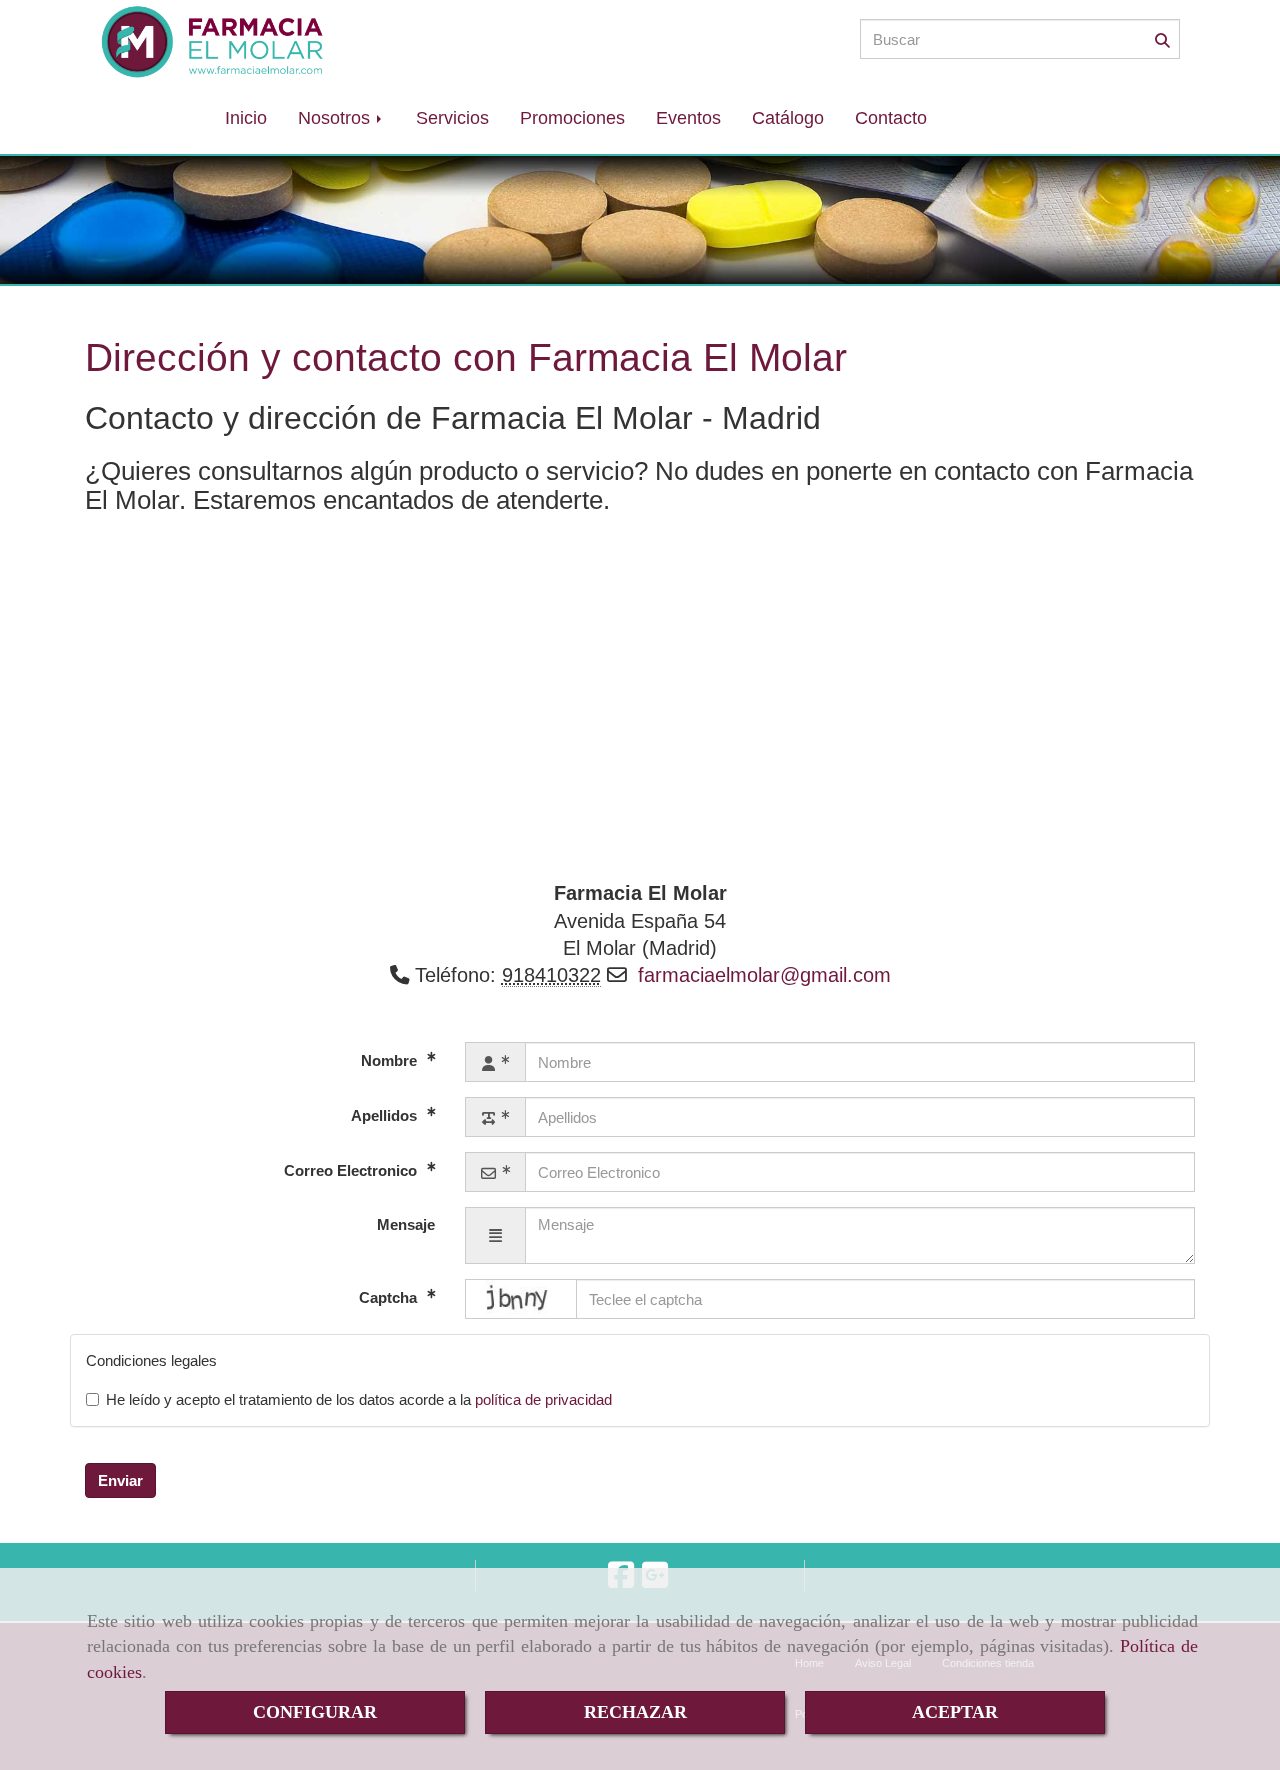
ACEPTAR (955, 1712)
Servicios (452, 118)
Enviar (120, 1480)
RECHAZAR (635, 1712)
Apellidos (386, 1115)
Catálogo (788, 118)
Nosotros (336, 118)
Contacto (891, 118)
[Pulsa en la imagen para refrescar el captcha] (521, 1299)
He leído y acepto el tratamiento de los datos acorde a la (359, 1399)
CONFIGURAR (315, 1712)
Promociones (572, 118)
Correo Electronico (352, 1170)
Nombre (391, 1060)
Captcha (390, 1297)
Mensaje (406, 1224)
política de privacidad (543, 1399)
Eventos (688, 118)
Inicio (246, 118)
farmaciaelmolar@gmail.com (764, 975)
